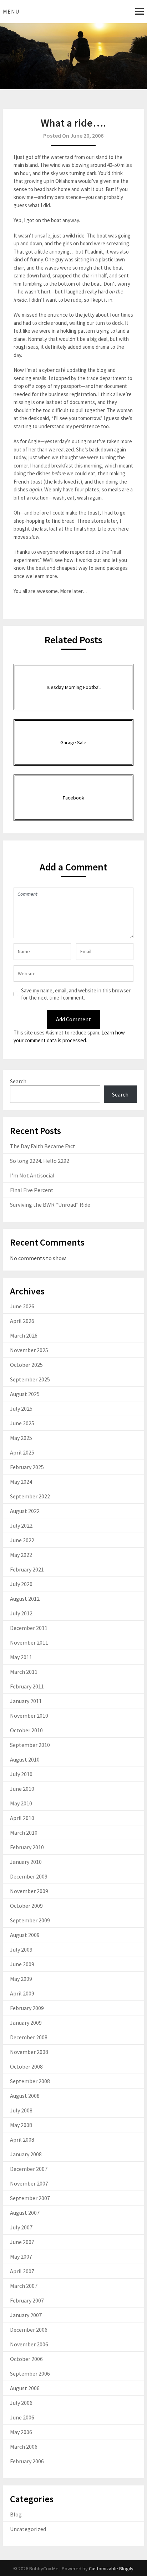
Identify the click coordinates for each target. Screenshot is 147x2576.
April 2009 (22, 1993)
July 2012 (21, 1613)
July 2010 (21, 1774)
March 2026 (24, 1335)
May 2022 (21, 1555)
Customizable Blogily (111, 2569)
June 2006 (22, 2417)
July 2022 (21, 1525)
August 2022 (25, 1511)
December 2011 (29, 1628)
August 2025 (25, 1394)
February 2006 (27, 2461)
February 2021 (27, 1569)
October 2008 (26, 2066)
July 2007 (21, 2227)
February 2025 (27, 1467)
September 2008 (30, 2081)
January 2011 (26, 1701)
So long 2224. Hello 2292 (40, 1161)
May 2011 (21, 1657)
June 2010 (22, 1789)
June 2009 (22, 1964)
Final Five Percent (32, 1190)
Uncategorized (28, 2529)
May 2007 (21, 2256)
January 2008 (26, 2154)
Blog (16, 2514)
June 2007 (22, 2242)
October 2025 (26, 1365)
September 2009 (30, 1920)
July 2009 (21, 1949)
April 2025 (22, 1452)
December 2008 (29, 2037)
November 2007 (29, 2183)
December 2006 (29, 2330)
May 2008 (21, 2125)
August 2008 (25, 2096)
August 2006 (25, 2388)
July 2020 (21, 1584)
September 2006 (30, 2373)
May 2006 (21, 2432)
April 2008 (22, 2140)
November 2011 (29, 1642)
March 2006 (24, 2447)
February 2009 (27, 2008)
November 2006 (29, 2344)
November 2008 (29, 2052)
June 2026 (22, 1306)
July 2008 (21, 2110)
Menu (11, 11)
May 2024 (21, 1482)
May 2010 (21, 1803)
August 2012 (25, 1599)
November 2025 (29, 1350)
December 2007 (29, 2169)
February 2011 (27, 1686)
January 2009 (26, 2023)
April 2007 (22, 2271)
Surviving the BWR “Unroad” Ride (50, 1205)
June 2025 (22, 1423)
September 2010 (30, 1745)
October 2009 (26, 1906)
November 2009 (29, 1891)
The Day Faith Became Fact (43, 1146)
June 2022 (22, 1540)
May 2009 (21, 1979)
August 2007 (25, 2213)
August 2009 (25, 1935)
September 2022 (30, 1496)
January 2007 (26, 2315)
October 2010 (26, 1730)
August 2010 (25, 1759)
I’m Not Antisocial (32, 1175)
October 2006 (26, 2359)
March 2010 (24, 1833)
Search (18, 1081)
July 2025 (21, 1409)
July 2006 (21, 2403)
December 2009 (29, 1876)
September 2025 (30, 1379)
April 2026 (22, 1321)
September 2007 (30, 2198)
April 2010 (22, 1818)
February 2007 (27, 2300)
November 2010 (29, 1716)
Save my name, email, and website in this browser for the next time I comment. (76, 994)
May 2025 (21, 1438)
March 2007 (24, 2286)
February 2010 (27, 1847)
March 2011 (24, 1672)
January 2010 (26, 1862)
